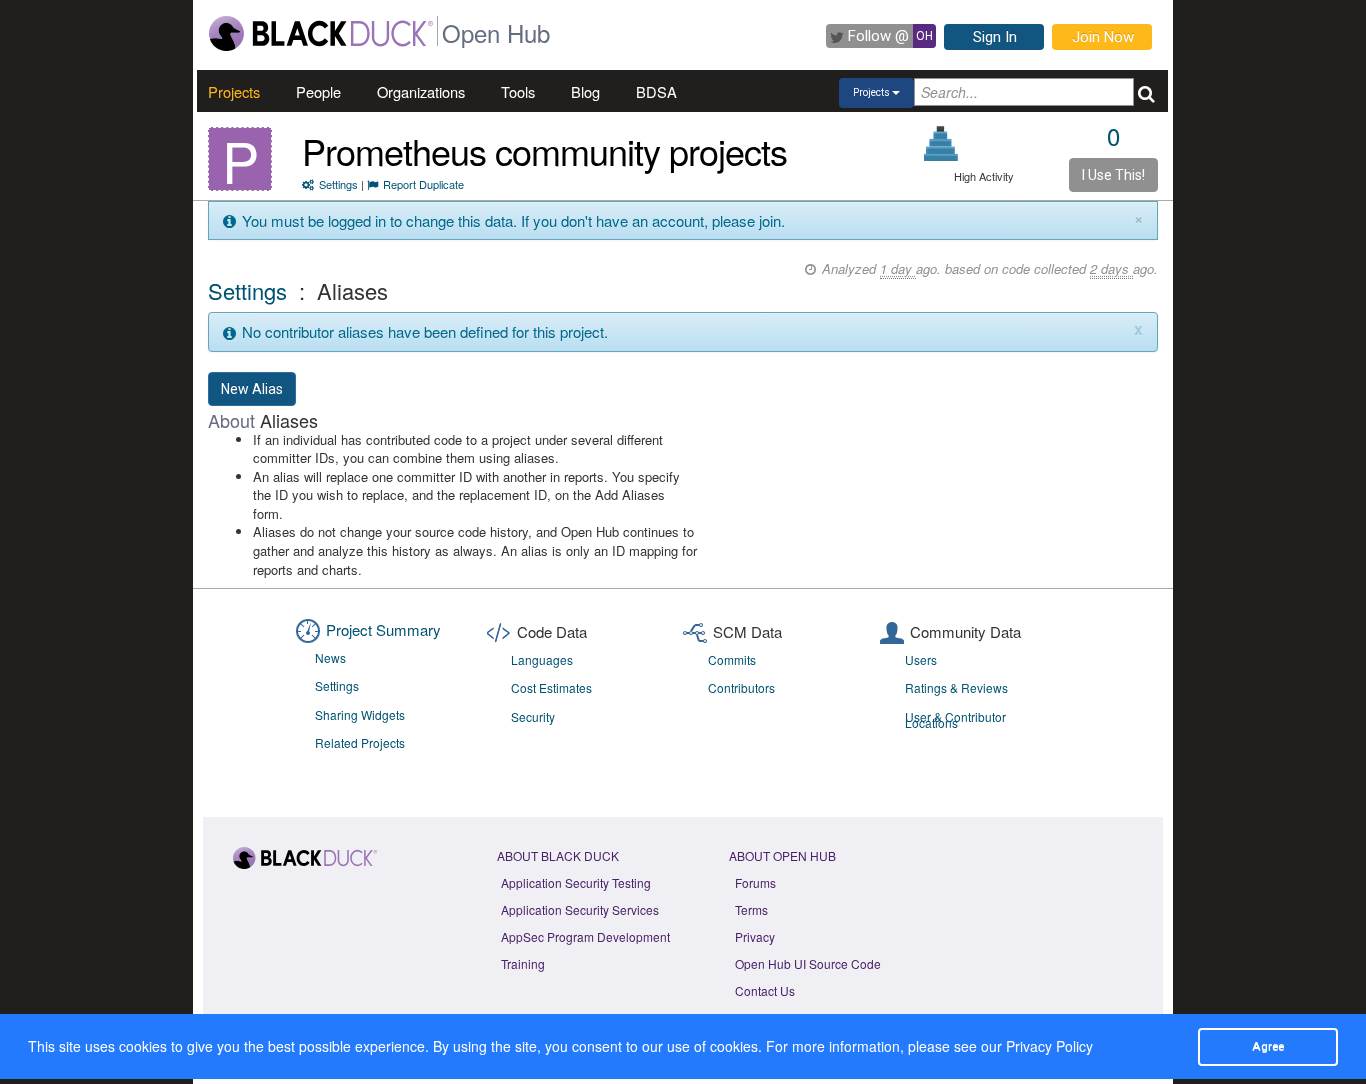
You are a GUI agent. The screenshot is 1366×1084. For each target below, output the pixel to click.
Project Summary (383, 629)
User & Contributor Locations (955, 720)
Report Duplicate (423, 184)
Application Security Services (580, 909)
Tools (518, 91)
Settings (338, 184)
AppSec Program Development (585, 936)
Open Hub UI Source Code (808, 963)
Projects (234, 91)
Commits (732, 659)
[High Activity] (941, 143)
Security (533, 716)
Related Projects (360, 742)
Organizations (421, 91)
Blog (585, 91)
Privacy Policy (1049, 1046)
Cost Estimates (551, 687)
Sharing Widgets (360, 714)
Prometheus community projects (544, 150)
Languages (542, 659)
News (330, 657)
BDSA (656, 91)
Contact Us (765, 990)
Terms (751, 909)
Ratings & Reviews (956, 687)
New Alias (252, 389)
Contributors (741, 687)
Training (523, 963)
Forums (755, 882)
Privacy (755, 936)
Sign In (995, 37)
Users (921, 659)
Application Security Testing (576, 882)
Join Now (1103, 37)
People (318, 91)
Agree (1268, 1046)
